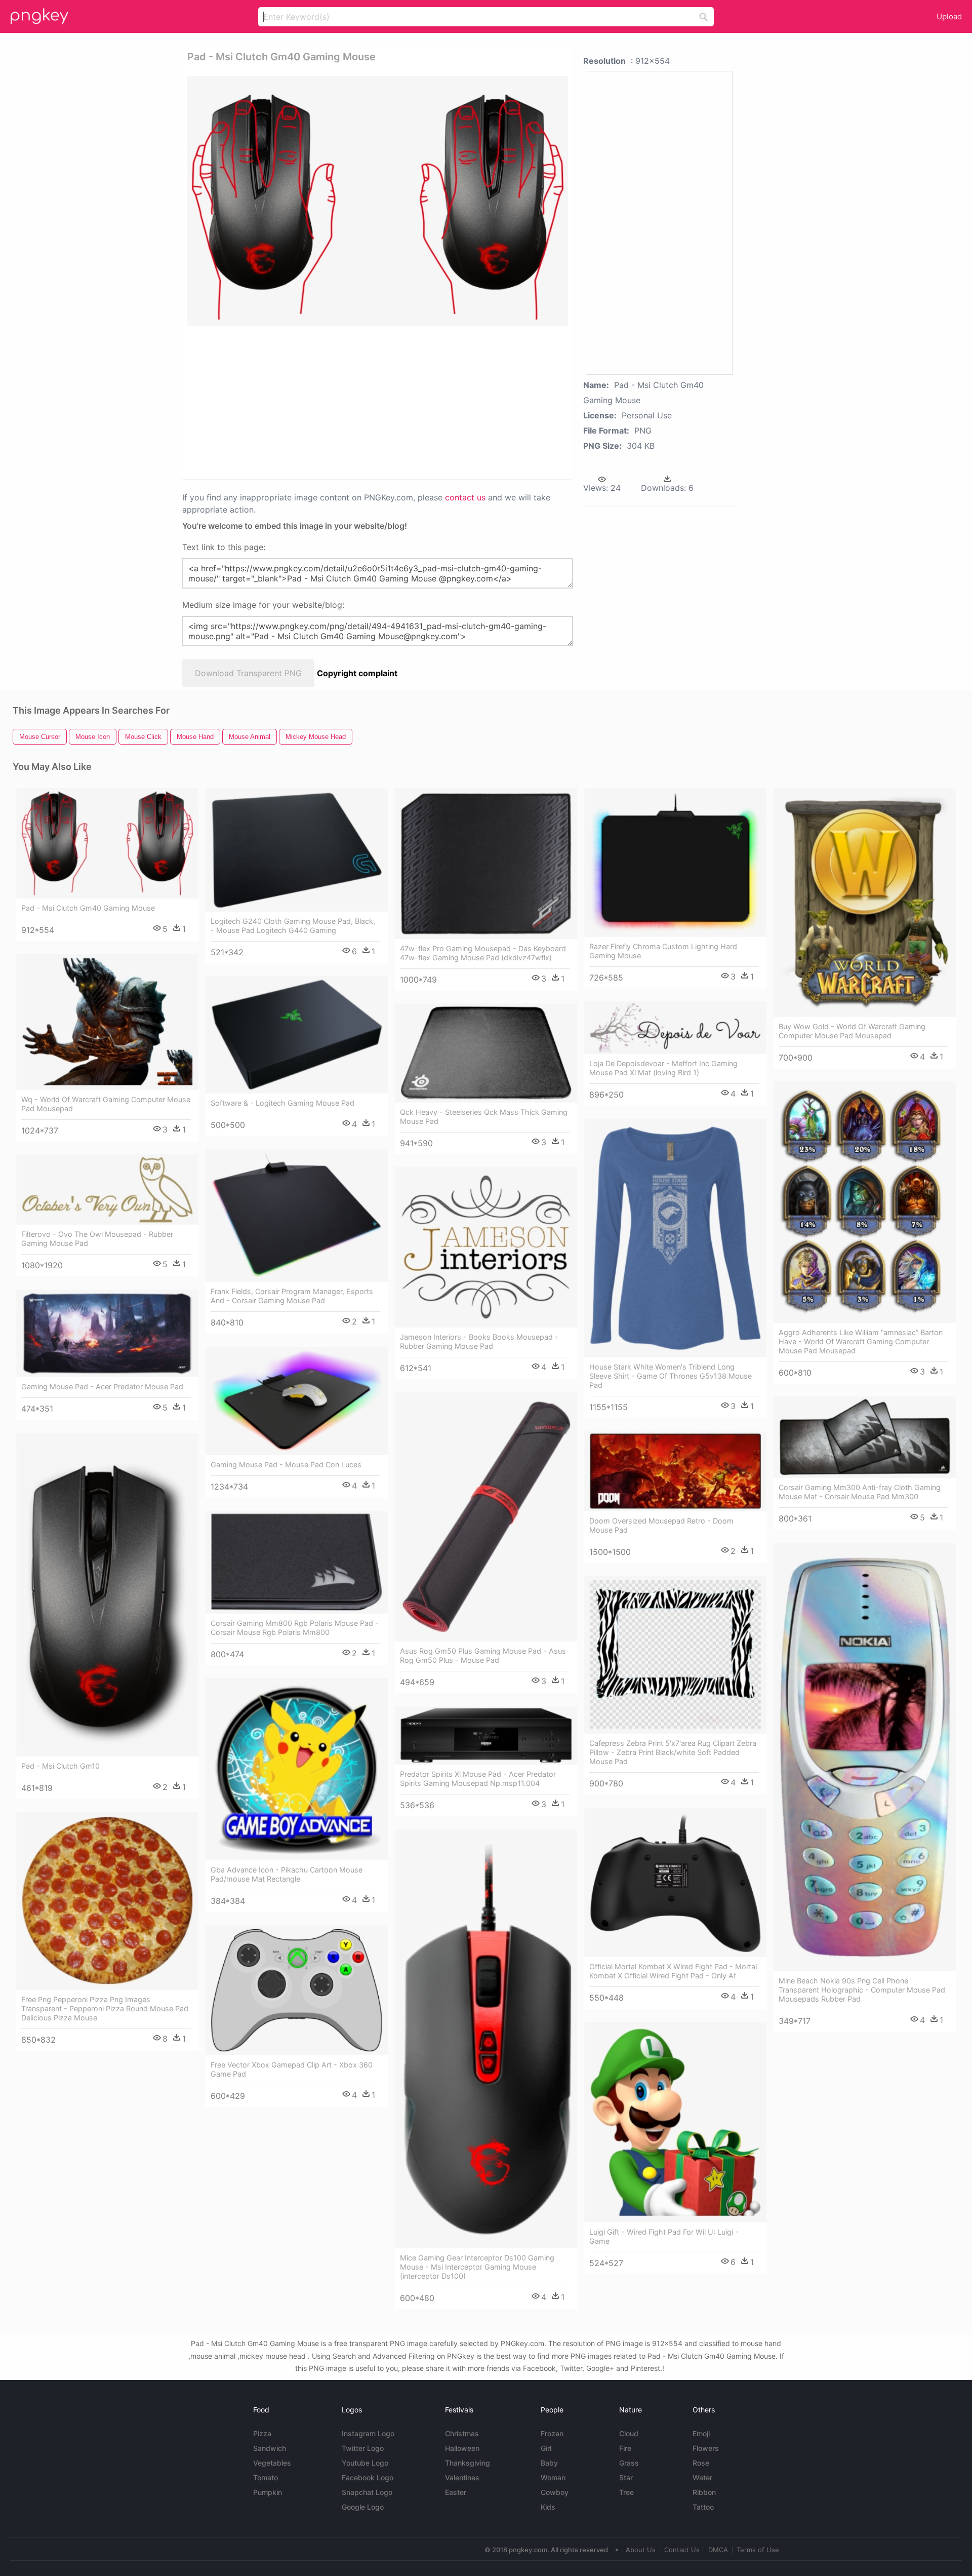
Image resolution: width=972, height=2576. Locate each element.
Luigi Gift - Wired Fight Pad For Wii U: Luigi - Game (664, 2236)
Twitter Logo (363, 2448)
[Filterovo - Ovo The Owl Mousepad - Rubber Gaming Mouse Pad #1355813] (107, 1189)
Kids (548, 2507)
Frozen (552, 2433)
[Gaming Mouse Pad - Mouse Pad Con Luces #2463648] (297, 1401)
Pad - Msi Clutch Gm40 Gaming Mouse (88, 908)
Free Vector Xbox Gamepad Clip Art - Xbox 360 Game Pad (292, 2069)
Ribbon (704, 2492)
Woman (553, 2477)
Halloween (462, 2448)
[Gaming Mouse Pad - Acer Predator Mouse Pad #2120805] (107, 1333)
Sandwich (270, 2448)
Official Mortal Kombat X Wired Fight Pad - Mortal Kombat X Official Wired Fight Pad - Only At (673, 1971)
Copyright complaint (357, 673)
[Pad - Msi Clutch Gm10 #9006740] (107, 1594)
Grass (629, 2463)
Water (702, 2477)
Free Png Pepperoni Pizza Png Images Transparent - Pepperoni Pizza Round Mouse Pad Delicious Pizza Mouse (105, 2008)
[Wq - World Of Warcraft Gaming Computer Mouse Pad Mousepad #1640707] (107, 1022)
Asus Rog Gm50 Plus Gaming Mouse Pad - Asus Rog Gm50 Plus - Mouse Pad (483, 1655)
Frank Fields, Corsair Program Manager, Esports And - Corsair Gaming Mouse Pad (292, 1296)
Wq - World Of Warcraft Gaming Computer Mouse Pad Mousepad (106, 1104)
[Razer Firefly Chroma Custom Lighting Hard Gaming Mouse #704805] (675, 863)
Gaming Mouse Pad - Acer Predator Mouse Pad (102, 1387)
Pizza (262, 2433)
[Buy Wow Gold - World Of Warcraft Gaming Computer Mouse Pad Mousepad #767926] (865, 902)
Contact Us (682, 2550)
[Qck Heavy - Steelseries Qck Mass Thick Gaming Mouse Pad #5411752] (486, 1053)
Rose (701, 2463)
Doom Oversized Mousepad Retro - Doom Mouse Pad (661, 1525)
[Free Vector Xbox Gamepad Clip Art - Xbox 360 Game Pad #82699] (297, 1990)
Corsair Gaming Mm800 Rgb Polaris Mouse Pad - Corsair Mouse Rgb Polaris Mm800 (295, 1628)
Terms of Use (758, 2550)
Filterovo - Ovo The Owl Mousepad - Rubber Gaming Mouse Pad (97, 1239)
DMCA (718, 2550)
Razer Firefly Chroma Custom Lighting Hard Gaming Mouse (663, 951)
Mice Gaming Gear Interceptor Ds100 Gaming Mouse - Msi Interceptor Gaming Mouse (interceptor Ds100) (477, 2267)
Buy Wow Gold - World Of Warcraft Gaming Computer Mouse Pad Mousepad (852, 1031)
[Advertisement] (364, 402)
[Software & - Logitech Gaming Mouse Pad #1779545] (297, 1035)
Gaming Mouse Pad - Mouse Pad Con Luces (286, 1465)
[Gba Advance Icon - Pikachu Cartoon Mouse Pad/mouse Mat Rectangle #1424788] (297, 1769)
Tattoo (703, 2507)
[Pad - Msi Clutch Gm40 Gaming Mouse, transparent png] (378, 201)
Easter (456, 2492)
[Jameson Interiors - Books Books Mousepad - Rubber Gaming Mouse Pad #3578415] (486, 1247)
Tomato (266, 2477)
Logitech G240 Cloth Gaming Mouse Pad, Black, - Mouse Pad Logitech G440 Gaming (293, 926)
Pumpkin (268, 2492)
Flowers (706, 2448)
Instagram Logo (368, 2433)
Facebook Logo (368, 2477)
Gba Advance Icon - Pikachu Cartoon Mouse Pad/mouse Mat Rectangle (287, 1874)
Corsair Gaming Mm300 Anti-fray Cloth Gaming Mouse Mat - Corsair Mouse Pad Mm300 (860, 1492)
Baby (549, 2463)
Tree (626, 2492)
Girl (546, 2448)
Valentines (462, 2477)
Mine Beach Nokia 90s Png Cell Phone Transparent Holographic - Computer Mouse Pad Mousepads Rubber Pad (862, 1990)
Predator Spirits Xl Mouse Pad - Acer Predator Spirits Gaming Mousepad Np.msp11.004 (478, 1779)
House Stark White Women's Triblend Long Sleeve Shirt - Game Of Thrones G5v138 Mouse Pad (671, 1376)
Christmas (462, 2433)
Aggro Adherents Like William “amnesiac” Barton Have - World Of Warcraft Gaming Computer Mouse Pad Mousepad (861, 1341)
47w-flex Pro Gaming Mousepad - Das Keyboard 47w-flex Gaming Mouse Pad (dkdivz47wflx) (483, 953)
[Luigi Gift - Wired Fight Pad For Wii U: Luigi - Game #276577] (675, 2122)
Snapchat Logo (367, 2492)
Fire (625, 2448)
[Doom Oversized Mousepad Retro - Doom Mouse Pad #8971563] (675, 1471)
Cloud (629, 2433)
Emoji (701, 2433)
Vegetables (272, 2463)
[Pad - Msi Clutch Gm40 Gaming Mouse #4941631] (107, 843)
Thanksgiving (468, 2463)
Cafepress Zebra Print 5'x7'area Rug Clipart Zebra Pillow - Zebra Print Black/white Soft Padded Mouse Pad (673, 1752)
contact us (465, 497)
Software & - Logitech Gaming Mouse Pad (282, 1103)
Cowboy (555, 2492)
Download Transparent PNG (248, 673)
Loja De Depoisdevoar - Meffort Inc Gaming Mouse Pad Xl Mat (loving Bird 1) (663, 1068)
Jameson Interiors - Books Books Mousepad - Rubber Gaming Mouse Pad (479, 1341)
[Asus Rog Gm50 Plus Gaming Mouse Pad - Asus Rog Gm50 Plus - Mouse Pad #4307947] (486, 1517)
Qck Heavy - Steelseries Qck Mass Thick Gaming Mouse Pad (484, 1117)
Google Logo (363, 2507)
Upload (949, 16)
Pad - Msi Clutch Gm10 (60, 1766)
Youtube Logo (365, 2463)
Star (626, 2477)
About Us (641, 2550)
